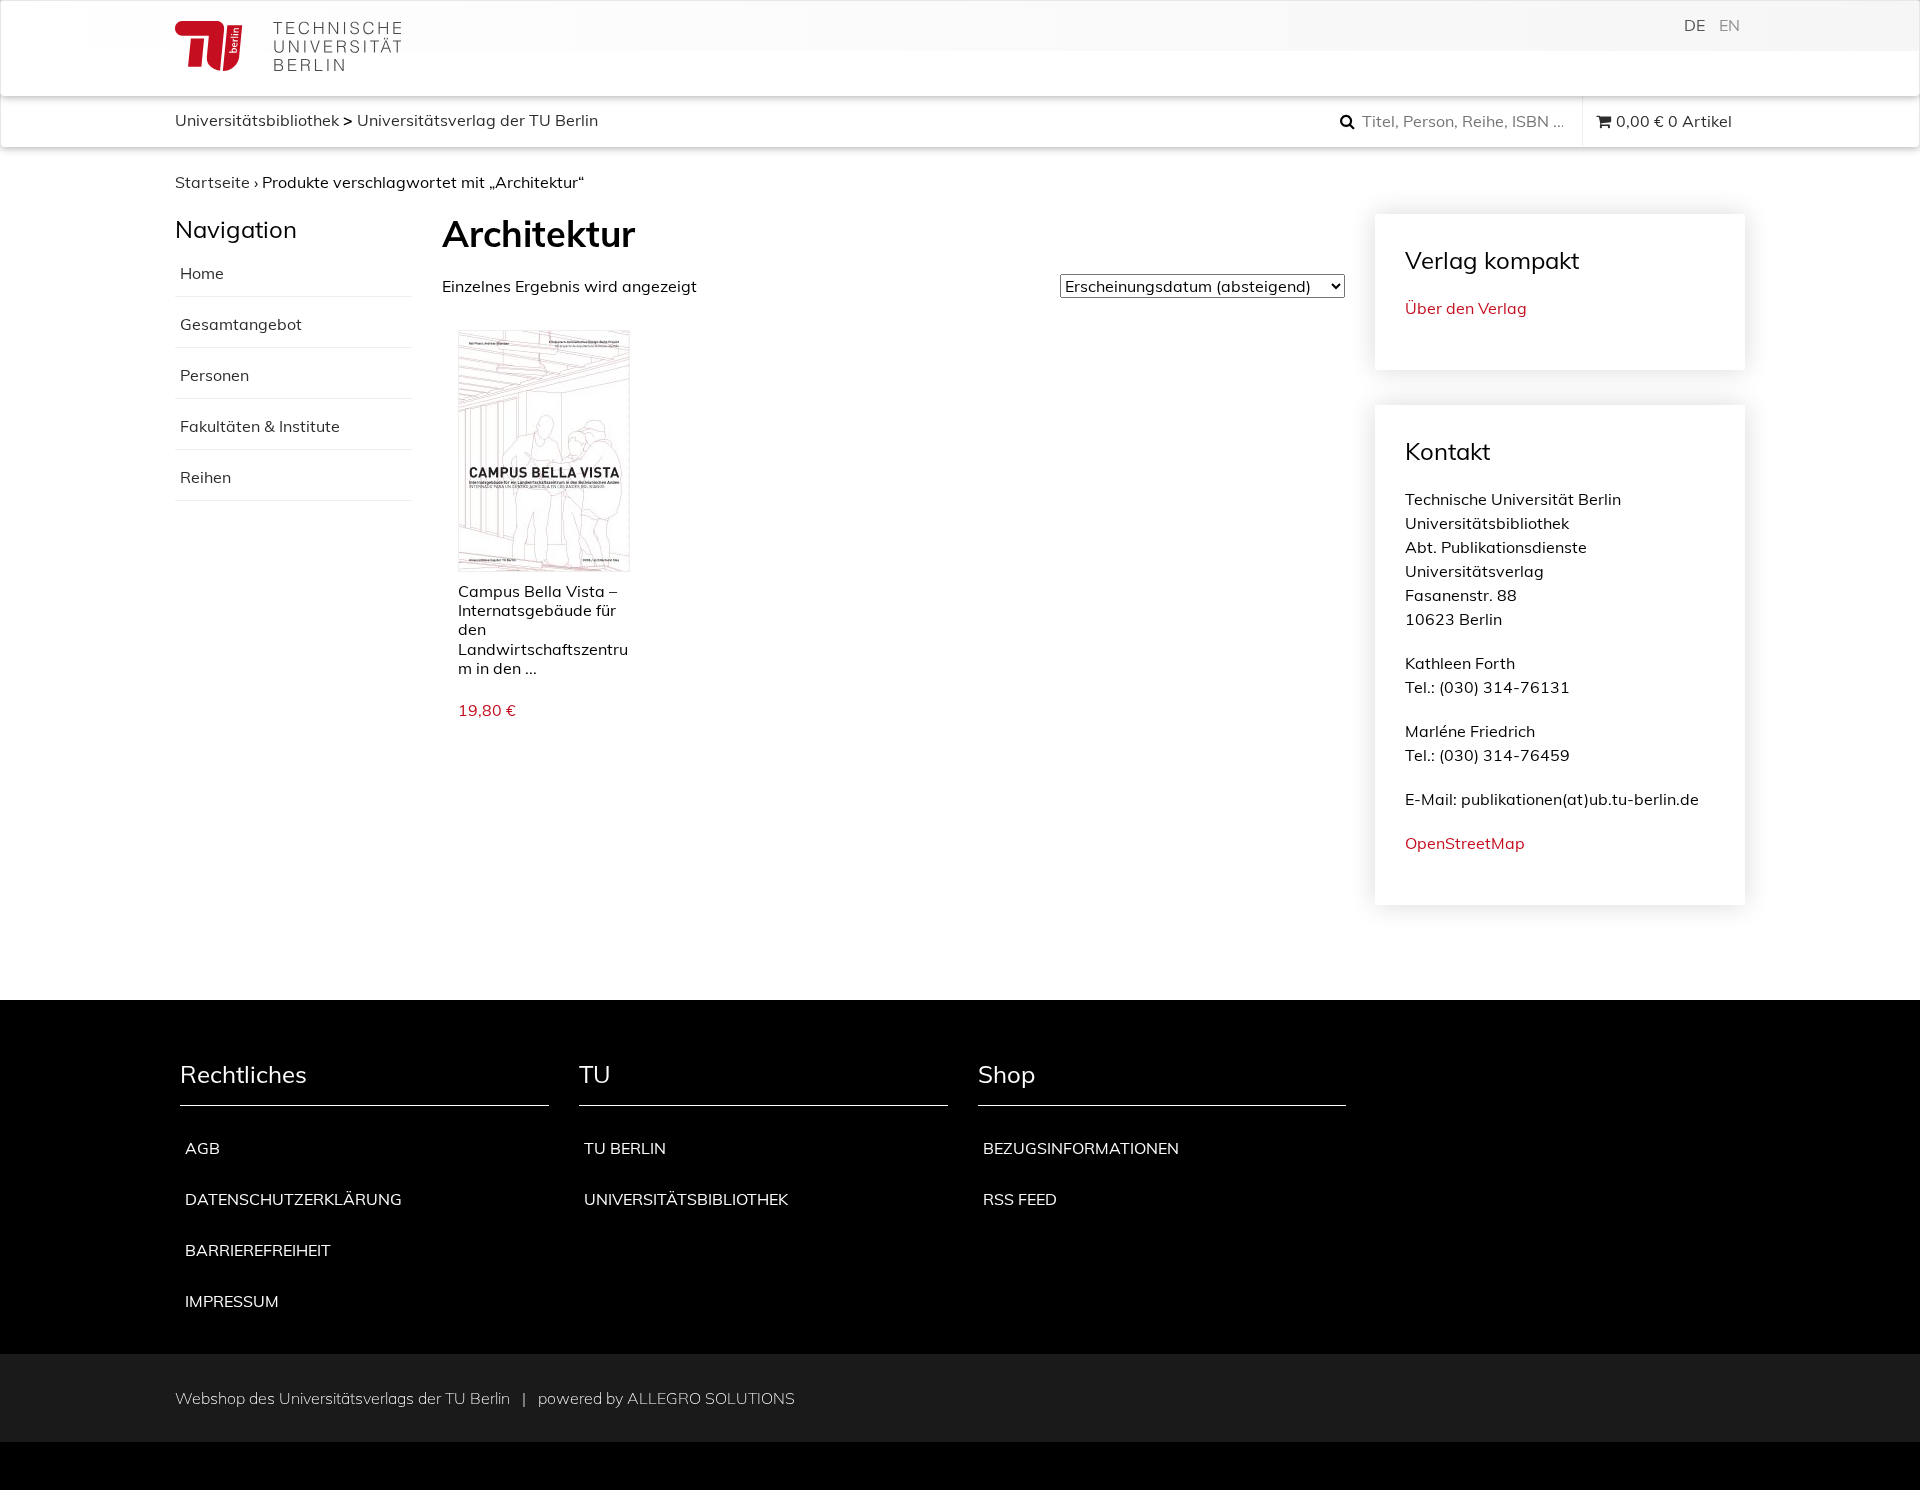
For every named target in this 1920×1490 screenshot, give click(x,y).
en (1729, 25)
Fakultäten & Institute (260, 426)
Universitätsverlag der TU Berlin (477, 120)
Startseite (212, 182)
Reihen (205, 477)
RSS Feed (1020, 1199)
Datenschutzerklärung (293, 1199)
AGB (202, 1148)
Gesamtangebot (241, 324)
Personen (214, 375)
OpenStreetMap (1465, 843)
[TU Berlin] (288, 48)
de (1694, 25)
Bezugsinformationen (1081, 1148)
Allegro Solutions (711, 1398)
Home (202, 273)
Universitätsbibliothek (257, 120)
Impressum (232, 1301)
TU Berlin (625, 1148)
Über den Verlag (1466, 308)
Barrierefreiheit (258, 1250)
